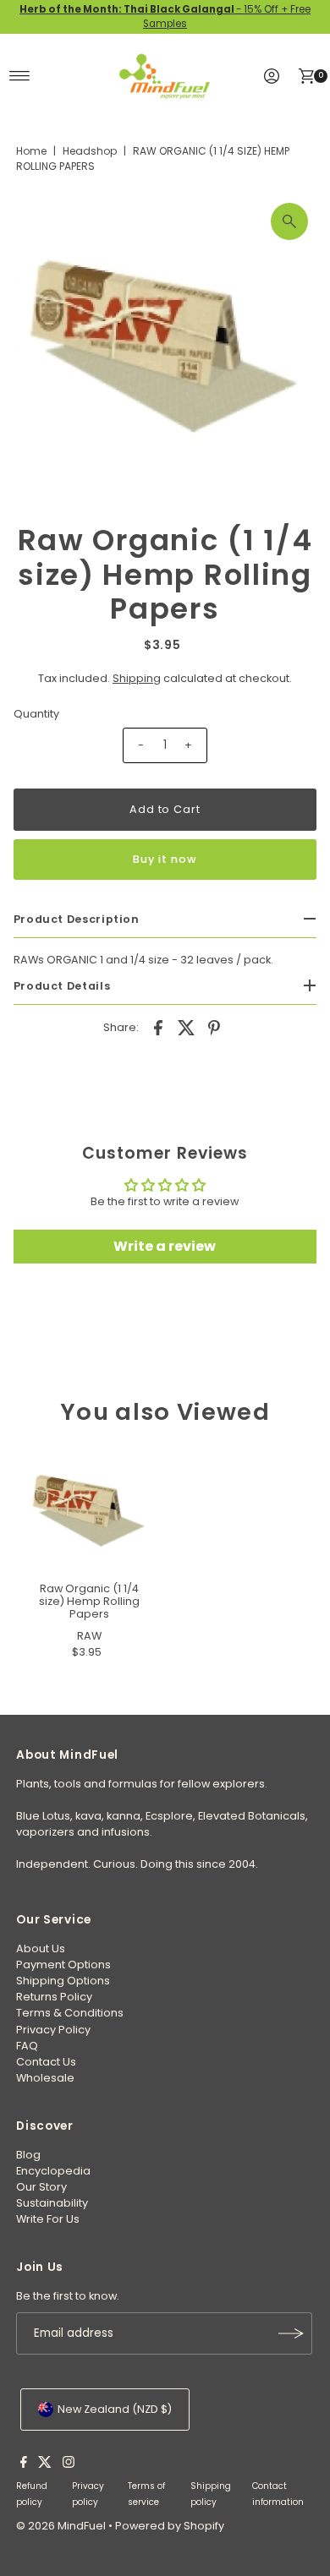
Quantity (36, 714)
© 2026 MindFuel (61, 2526)
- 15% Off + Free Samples (165, 16)
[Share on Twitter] (186, 1028)
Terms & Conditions (70, 2013)
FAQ (27, 2046)
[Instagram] (69, 2464)
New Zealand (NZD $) (115, 2409)
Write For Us (48, 2219)
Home (31, 151)
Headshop (90, 151)
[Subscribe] (291, 2333)
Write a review (165, 1246)
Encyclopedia (53, 2171)
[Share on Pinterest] (214, 1028)
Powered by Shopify (170, 2526)
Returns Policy (54, 1997)
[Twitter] (45, 2464)
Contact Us (46, 2062)
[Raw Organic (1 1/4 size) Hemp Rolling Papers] (89, 1510)
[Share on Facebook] (158, 1028)
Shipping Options (63, 1981)
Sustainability (52, 2203)
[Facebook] (24, 2464)
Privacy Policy (53, 2030)
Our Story (41, 2187)
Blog (28, 2155)
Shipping (137, 678)
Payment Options (63, 1965)
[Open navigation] (20, 76)
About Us (41, 1948)
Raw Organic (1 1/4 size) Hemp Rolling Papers (89, 1602)
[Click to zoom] (289, 221)
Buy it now (165, 859)
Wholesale (45, 2078)
